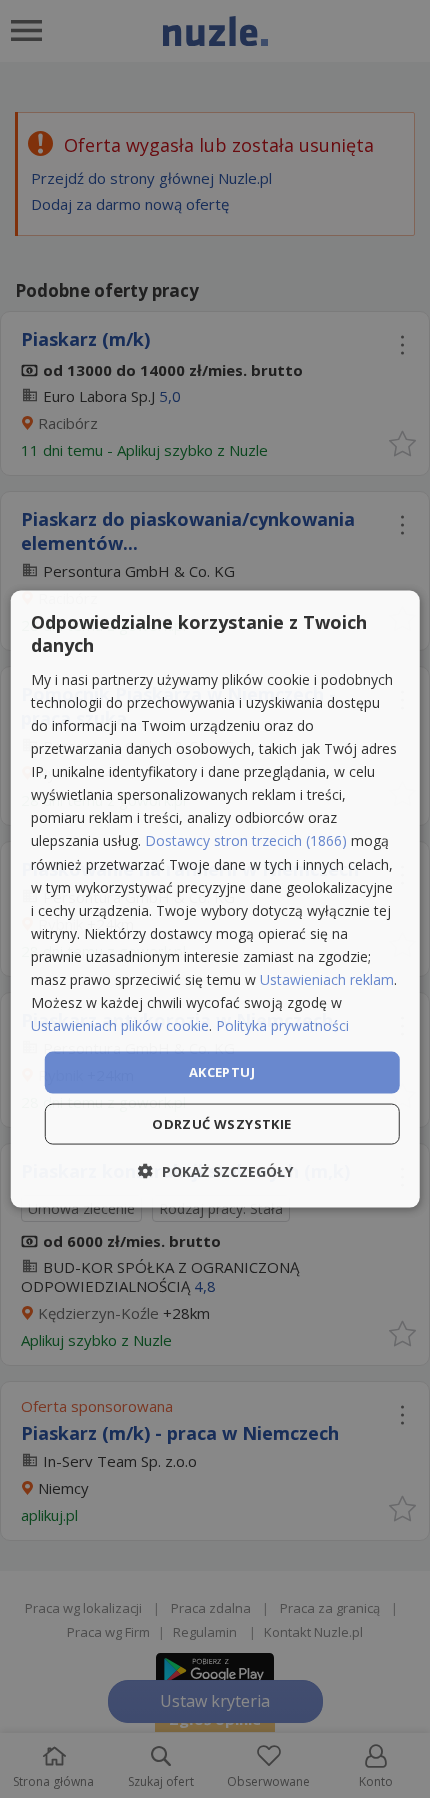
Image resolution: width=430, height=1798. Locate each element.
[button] (215, 1170)
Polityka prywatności (282, 1025)
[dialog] (215, 899)
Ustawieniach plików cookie (120, 1025)
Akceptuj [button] (222, 1072)
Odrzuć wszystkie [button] (221, 1123)
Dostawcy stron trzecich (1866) (246, 840)
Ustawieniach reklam (327, 979)
